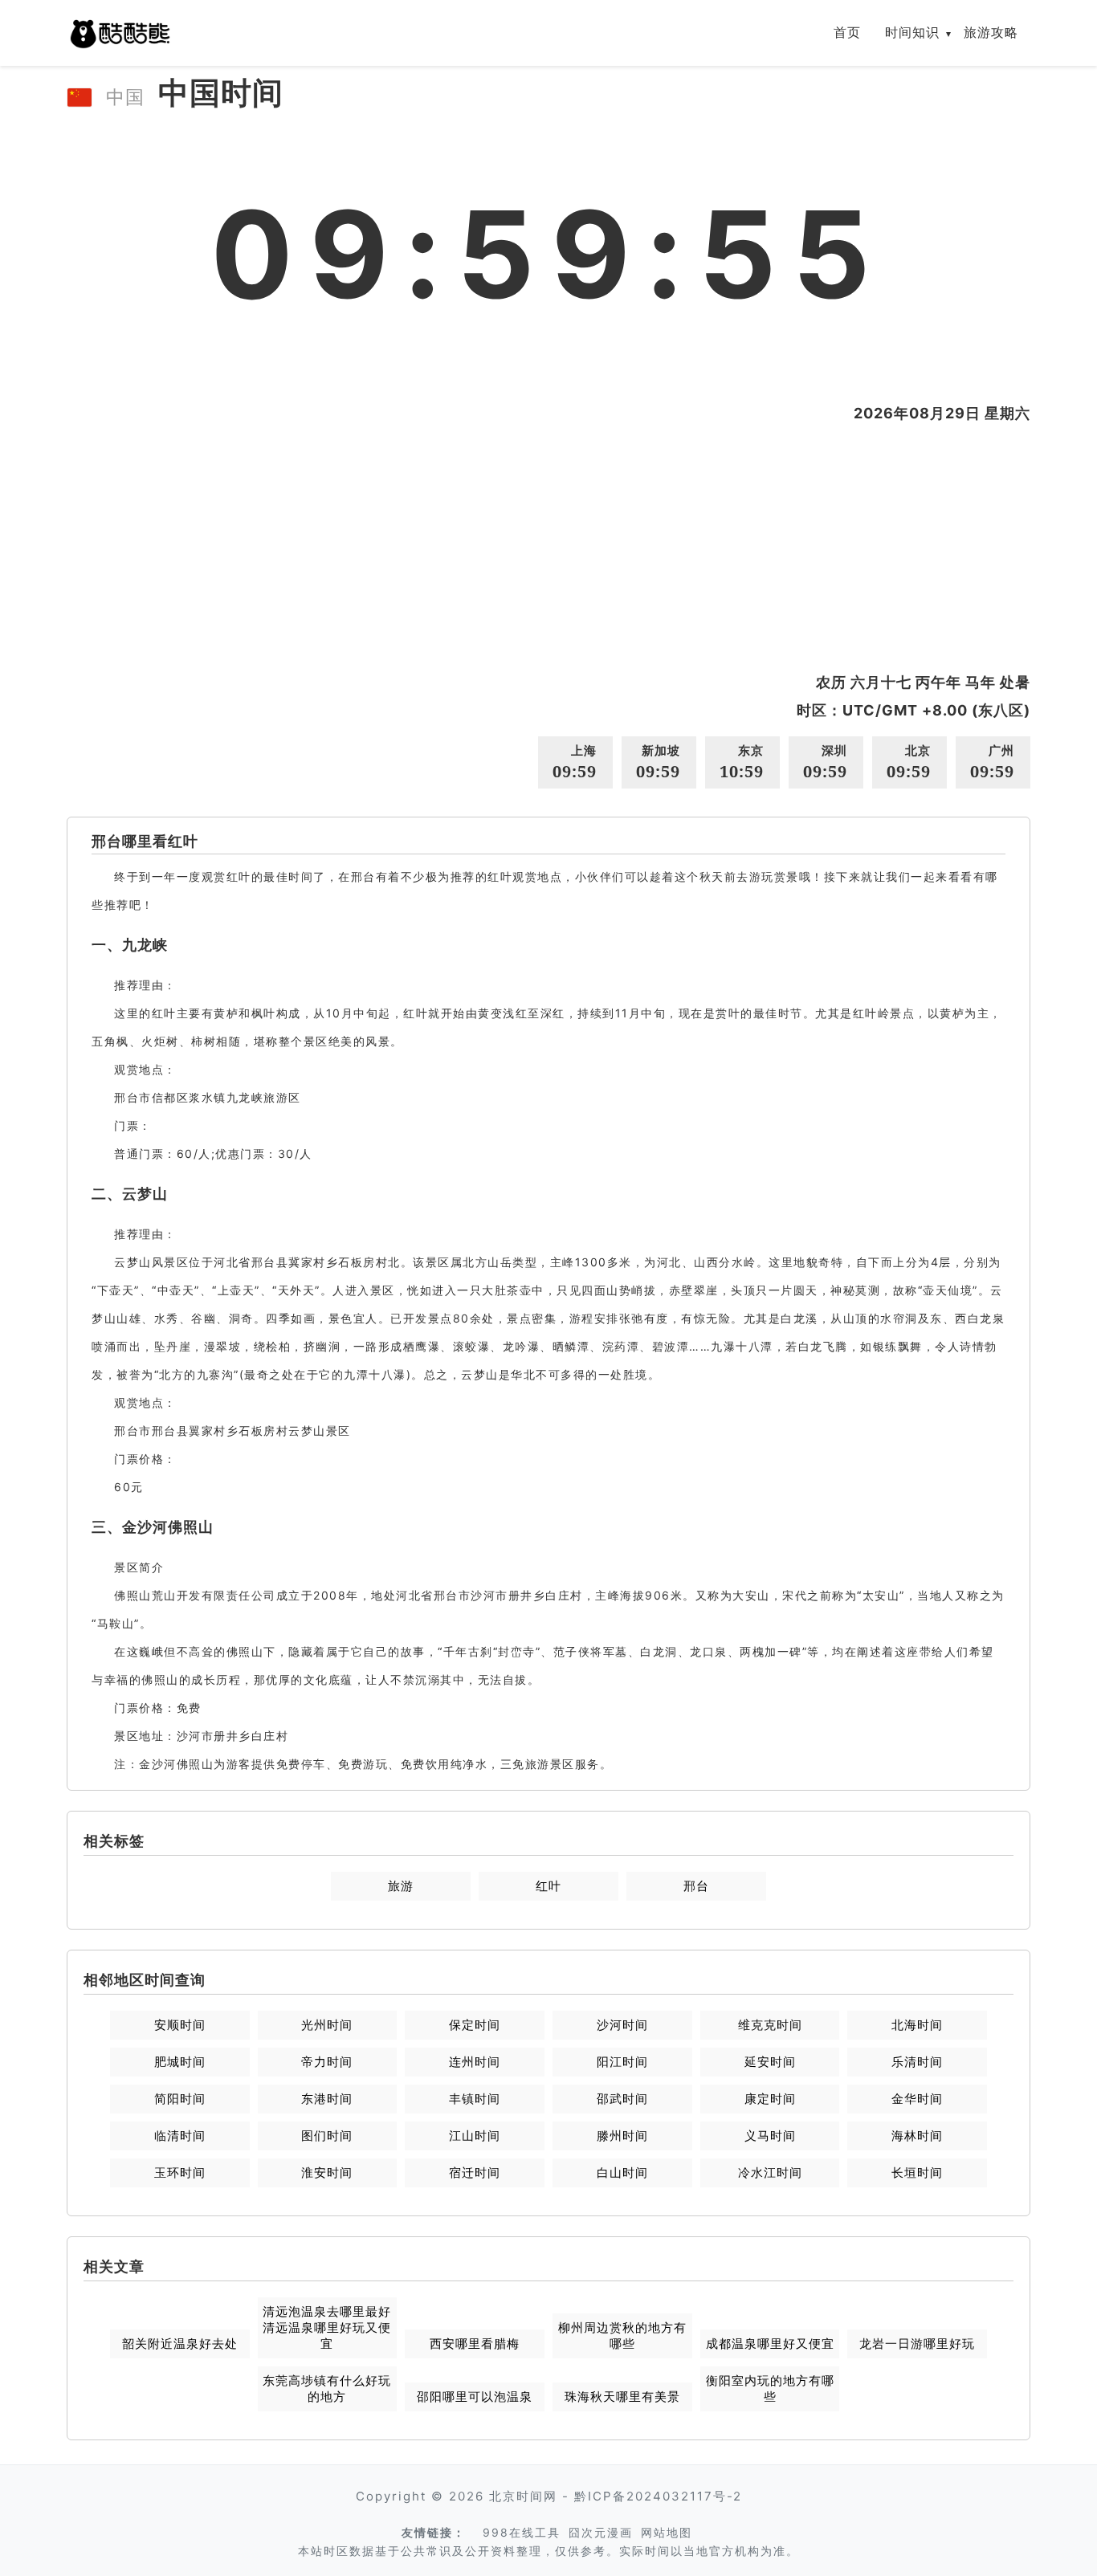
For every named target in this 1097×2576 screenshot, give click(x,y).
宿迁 (475, 2172)
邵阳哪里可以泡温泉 (475, 2397)
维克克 (770, 2025)
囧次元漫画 (601, 2532)
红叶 (548, 1886)
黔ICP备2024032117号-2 (658, 2496)
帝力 (327, 2062)
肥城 (180, 2062)
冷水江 (770, 2172)
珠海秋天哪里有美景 (622, 2397)
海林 (917, 2136)
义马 (770, 2136)
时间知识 (912, 32)
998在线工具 (522, 2532)
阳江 (622, 2062)
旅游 (401, 1886)
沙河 (622, 2025)
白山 (622, 2172)
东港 (327, 2099)
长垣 (917, 2172)
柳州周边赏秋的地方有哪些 (622, 2336)
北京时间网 (523, 2496)
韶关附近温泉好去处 (180, 2344)
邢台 (696, 1886)
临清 (180, 2136)
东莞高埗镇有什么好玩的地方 (327, 2389)
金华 (917, 2099)
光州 (327, 2025)
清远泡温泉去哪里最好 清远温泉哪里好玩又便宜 (327, 2327)
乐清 (917, 2062)
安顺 (180, 2025)
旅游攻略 (991, 32)
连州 (475, 2062)
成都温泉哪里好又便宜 (770, 2344)
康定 (770, 2099)
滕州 (622, 2136)
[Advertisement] (548, 548)
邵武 (622, 2099)
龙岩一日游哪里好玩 (917, 2344)
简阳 (180, 2099)
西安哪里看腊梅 (475, 2344)
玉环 (180, 2172)
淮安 (327, 2172)
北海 (917, 2025)
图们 (327, 2136)
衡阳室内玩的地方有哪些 (770, 2389)
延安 (770, 2062)
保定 (475, 2025)
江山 (475, 2136)
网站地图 (667, 2532)
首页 (847, 32)
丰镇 (475, 2099)
